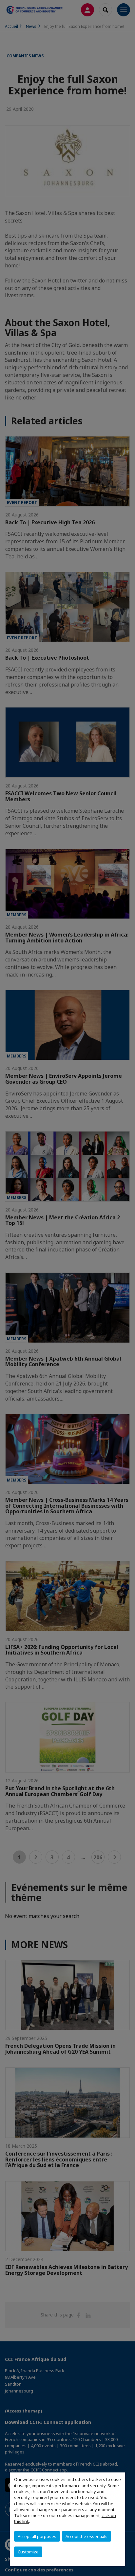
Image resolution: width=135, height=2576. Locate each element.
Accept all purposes (37, 2536)
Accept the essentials (87, 2536)
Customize (28, 2552)
